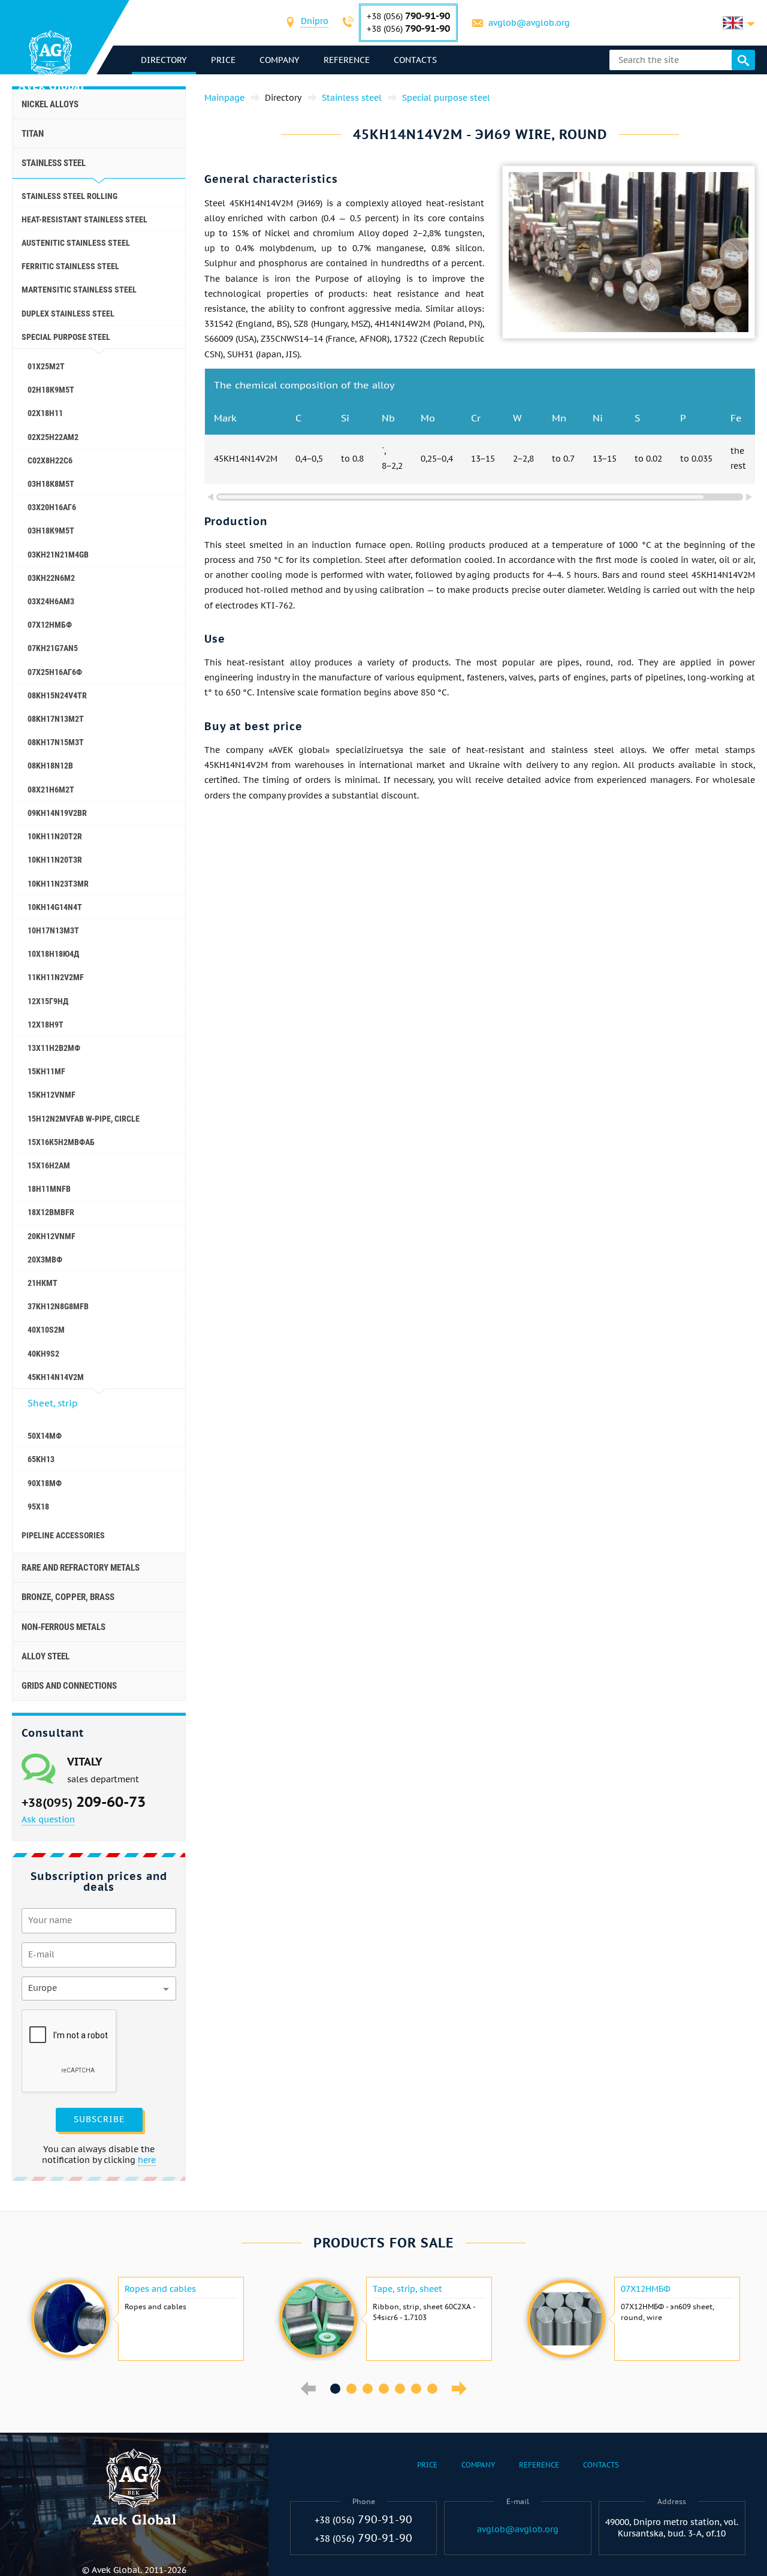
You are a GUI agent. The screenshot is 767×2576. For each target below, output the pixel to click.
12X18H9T (46, 1025)
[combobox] (315, 22)
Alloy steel (46, 1656)
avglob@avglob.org (529, 23)
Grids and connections (69, 1686)
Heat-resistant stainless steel (84, 219)
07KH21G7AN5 (53, 648)
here (147, 2160)
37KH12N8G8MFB (58, 1306)
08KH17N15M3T (56, 742)
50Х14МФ (45, 1436)
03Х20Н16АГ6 (52, 507)
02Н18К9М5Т (51, 390)
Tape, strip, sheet (407, 2289)
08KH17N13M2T (56, 719)
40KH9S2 (43, 1354)
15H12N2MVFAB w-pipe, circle (84, 1119)
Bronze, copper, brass (68, 1597)
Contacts (415, 60)
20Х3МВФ (45, 1260)
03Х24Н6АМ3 (51, 601)
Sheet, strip (52, 1403)
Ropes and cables (160, 2289)
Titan (33, 134)
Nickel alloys (50, 104)
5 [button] (400, 2389)
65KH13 (41, 1459)
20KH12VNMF (52, 1236)
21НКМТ (43, 1283)
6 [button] (416, 2389)
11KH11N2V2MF (56, 977)
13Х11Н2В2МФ (54, 1048)
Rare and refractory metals (81, 1568)
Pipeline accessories (63, 1535)
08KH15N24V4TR (57, 695)
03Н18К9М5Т (51, 531)
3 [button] (368, 2389)
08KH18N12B (50, 766)
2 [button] (351, 2389)
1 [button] (335, 2389)
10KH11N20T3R (55, 860)
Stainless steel (54, 163)
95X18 (38, 1507)
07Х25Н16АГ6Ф (55, 672)
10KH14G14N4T (55, 907)
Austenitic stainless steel (76, 243)
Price (223, 60)
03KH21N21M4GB (58, 555)
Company (280, 60)
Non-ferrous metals (64, 1627)
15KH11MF (46, 1071)
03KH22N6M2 (51, 578)
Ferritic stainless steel (70, 266)
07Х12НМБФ (50, 625)
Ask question (48, 1819)
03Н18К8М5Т (51, 484)
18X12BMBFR (51, 1212)
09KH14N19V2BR (57, 813)
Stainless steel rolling (70, 196)
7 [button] (432, 2389)
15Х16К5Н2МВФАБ (61, 1142)
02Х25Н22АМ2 (53, 437)
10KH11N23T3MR (58, 884)
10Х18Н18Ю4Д (53, 954)
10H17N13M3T (53, 930)
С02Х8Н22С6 (50, 460)
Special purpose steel (66, 337)
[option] (136, 2319)
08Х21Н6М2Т (51, 790)
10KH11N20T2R (55, 836)
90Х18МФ (45, 1483)
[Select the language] (739, 23)
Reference (347, 60)
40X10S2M (46, 1330)
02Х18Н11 (45, 413)
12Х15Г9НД (48, 1001)
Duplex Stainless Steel (68, 314)
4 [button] (384, 2389)
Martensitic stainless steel (79, 290)
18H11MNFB (49, 1189)
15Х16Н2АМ (49, 1165)
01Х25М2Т (46, 366)
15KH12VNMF (52, 1095)
